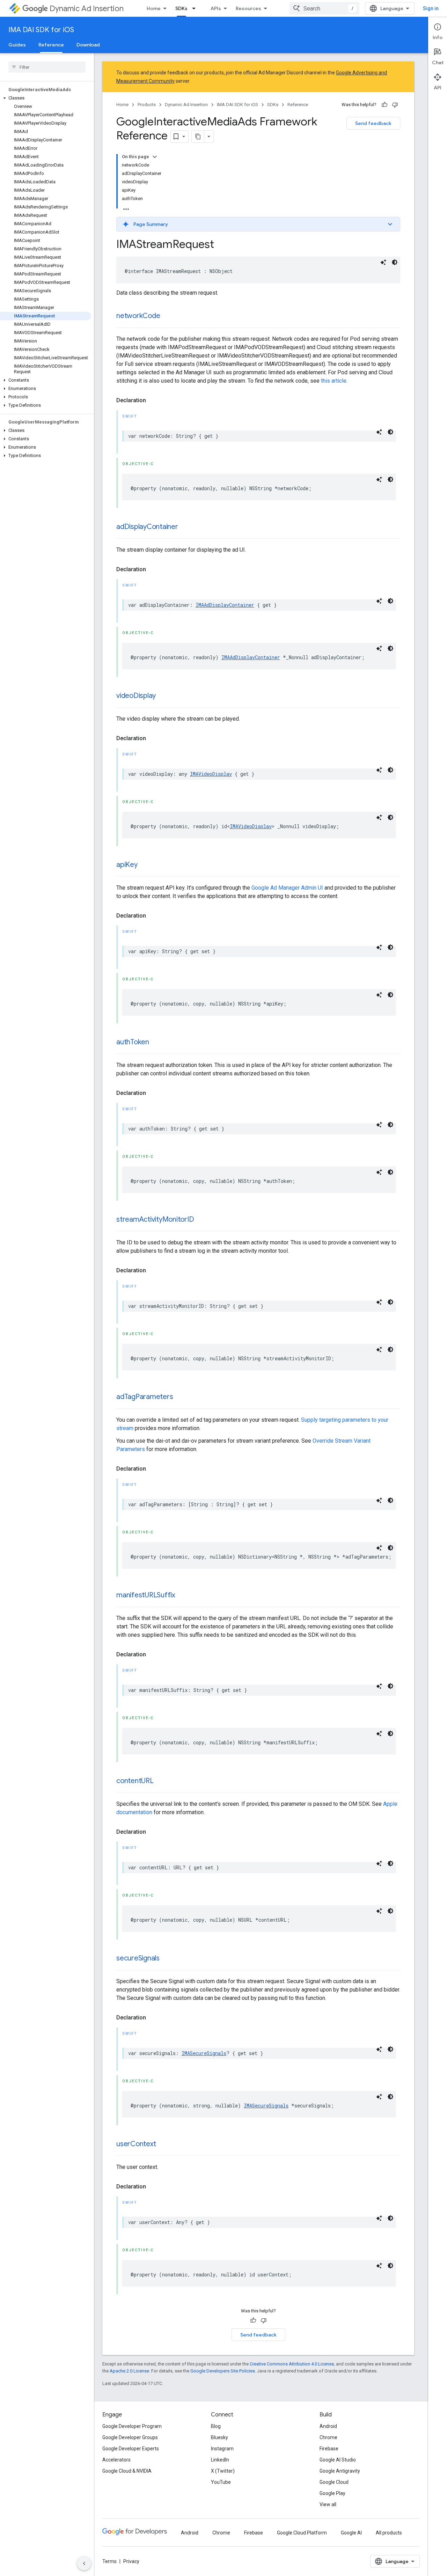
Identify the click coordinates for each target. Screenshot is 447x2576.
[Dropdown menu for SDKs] (196, 8)
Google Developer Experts (131, 2449)
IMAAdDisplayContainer (225, 605)
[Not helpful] (395, 105)
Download (88, 45)
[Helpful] (384, 105)
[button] (46, 98)
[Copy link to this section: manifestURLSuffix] (182, 1596)
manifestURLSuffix (146, 1595)
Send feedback (373, 123)
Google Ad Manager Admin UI (287, 888)
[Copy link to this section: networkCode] (167, 316)
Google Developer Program (132, 2426)
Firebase (329, 2449)
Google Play (332, 2493)
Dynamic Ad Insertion (87, 9)
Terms (109, 2561)
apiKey (127, 865)
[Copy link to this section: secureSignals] (167, 1959)
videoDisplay (136, 696)
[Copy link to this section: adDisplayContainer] (185, 527)
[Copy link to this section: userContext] (163, 2144)
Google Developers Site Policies (223, 2371)
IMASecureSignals (204, 2053)
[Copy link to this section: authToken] (156, 1043)
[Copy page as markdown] (198, 137)
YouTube (221, 2482)
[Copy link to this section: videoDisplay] (163, 696)
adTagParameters (145, 1397)
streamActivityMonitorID (155, 1219)
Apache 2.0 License (129, 2371)
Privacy (131, 2561)
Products (147, 105)
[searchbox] (47, 67)
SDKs (181, 8)
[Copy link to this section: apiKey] (145, 865)
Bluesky (219, 2437)
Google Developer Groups (130, 2437)
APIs (216, 8)
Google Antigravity (340, 2471)
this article (334, 381)
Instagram (222, 2449)
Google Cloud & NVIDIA (127, 2471)
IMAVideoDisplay (211, 774)
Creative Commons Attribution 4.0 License (292, 2364)
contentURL (135, 1781)
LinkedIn (220, 2460)
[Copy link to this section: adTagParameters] (180, 1397)
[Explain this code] (383, 262)
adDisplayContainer (147, 527)
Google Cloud (334, 2482)
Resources (248, 8)
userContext (136, 2144)
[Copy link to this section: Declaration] (153, 400)
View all (328, 2504)
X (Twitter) (223, 2471)
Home (154, 8)
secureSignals (138, 1958)
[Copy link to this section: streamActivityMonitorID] (201, 1220)
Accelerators (116, 2460)
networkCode (138, 316)
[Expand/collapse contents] (155, 157)
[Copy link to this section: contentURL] (161, 1781)
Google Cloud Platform (302, 2533)
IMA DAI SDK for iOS (41, 30)
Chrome (328, 2437)
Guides (17, 45)
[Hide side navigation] (84, 2563)
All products (389, 2533)
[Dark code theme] (395, 262)
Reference (51, 45)
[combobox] (324, 8)
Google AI (351, 2533)
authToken (133, 1042)
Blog (216, 2426)
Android (328, 2426)
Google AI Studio (338, 2460)
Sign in (431, 8)
